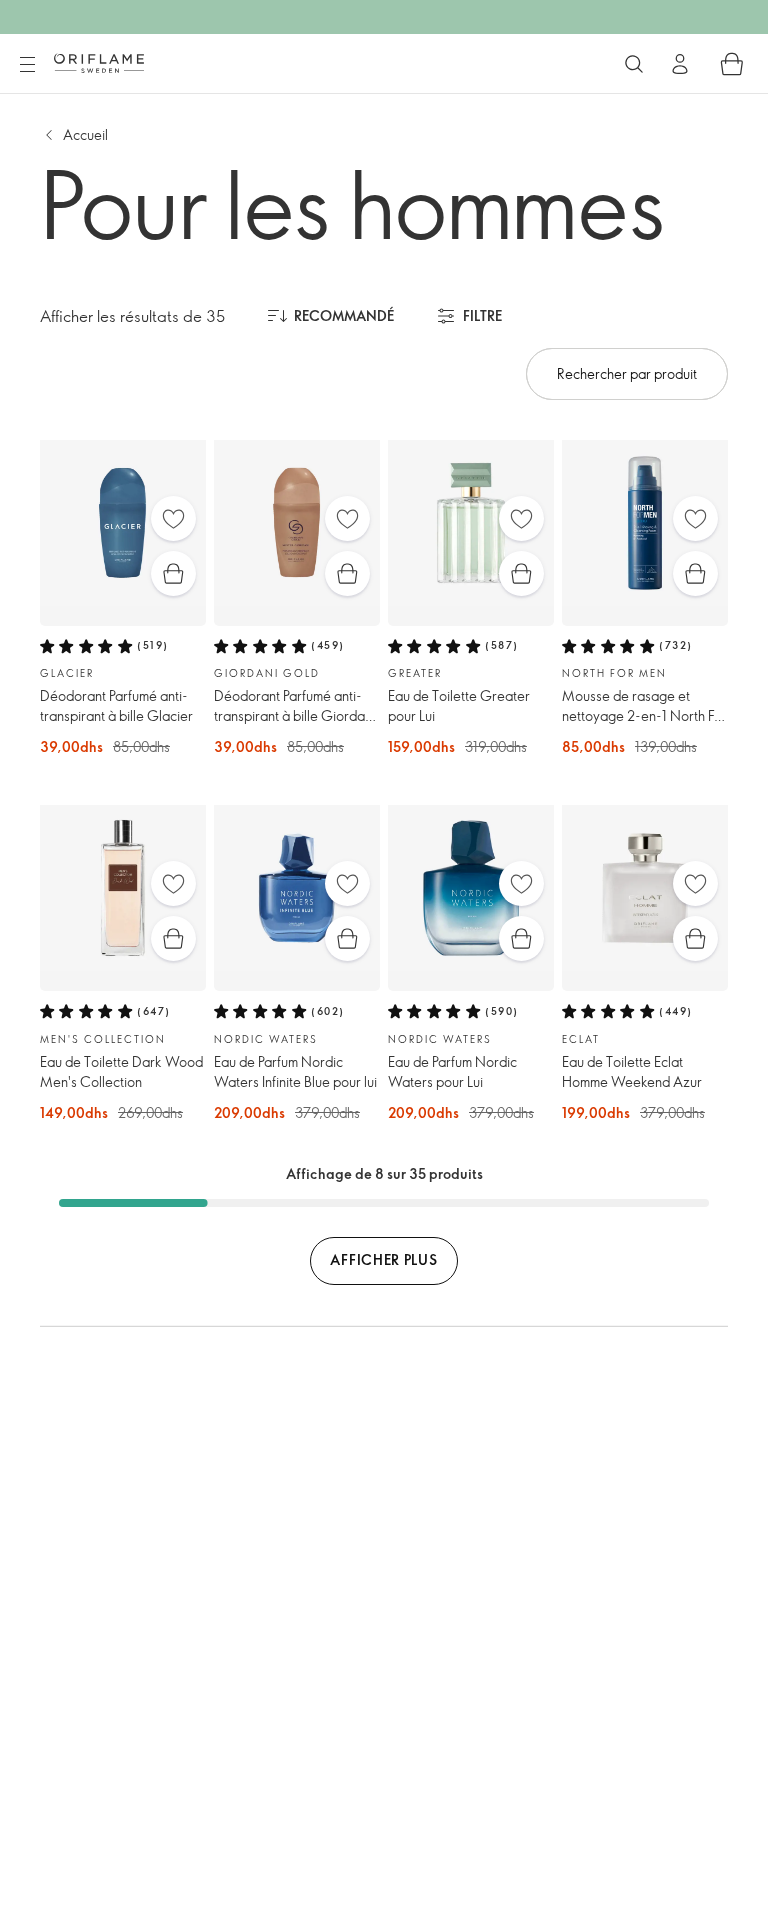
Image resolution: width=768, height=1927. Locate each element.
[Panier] (732, 64)
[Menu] (27, 65)
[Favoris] (173, 518)
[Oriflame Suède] (99, 63)
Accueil (85, 134)
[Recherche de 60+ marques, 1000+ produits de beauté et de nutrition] (634, 64)
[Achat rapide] (173, 573)
